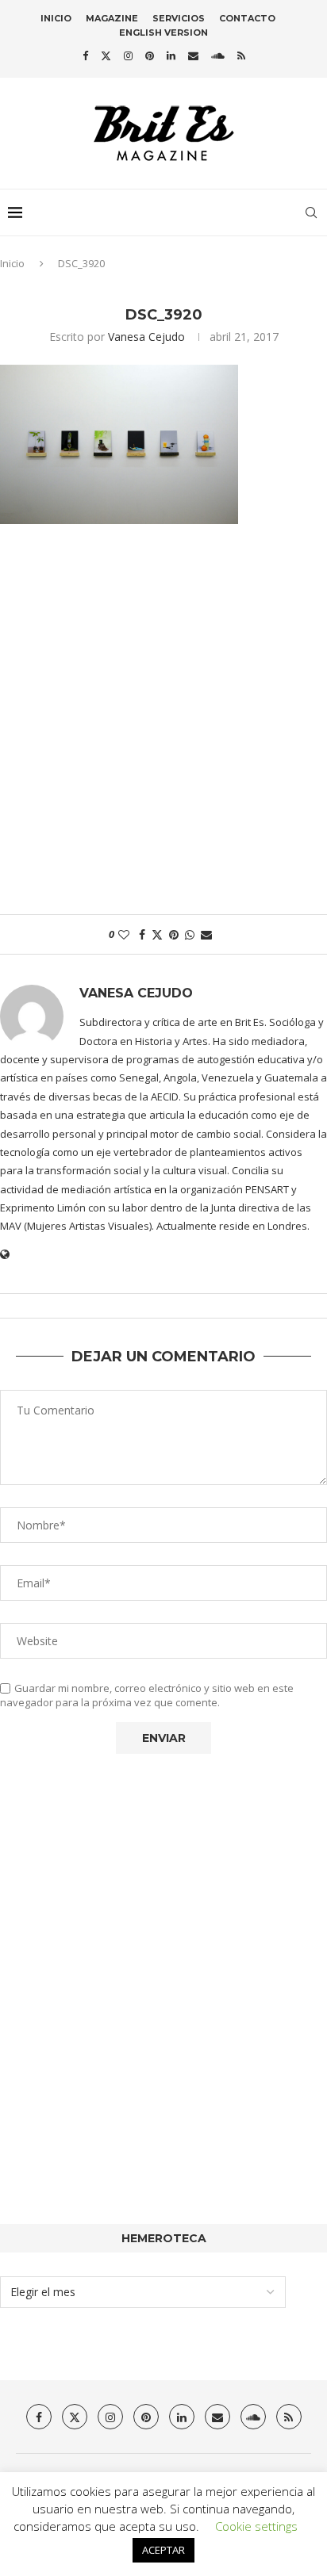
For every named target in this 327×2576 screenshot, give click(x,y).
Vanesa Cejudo (146, 337)
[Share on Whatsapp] (190, 934)
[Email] (193, 56)
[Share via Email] (206, 934)
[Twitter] (106, 56)
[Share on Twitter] (157, 934)
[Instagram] (128, 56)
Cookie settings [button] (256, 2526)
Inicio (56, 18)
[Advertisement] (163, 727)
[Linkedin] (171, 56)
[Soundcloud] (218, 56)
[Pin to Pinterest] (174, 934)
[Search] (311, 212)
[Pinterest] (150, 56)
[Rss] (241, 56)
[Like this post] (124, 934)
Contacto (247, 18)
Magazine (112, 18)
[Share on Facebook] (142, 934)
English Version (163, 33)
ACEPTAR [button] (163, 2550)
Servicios (179, 18)
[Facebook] (85, 56)
